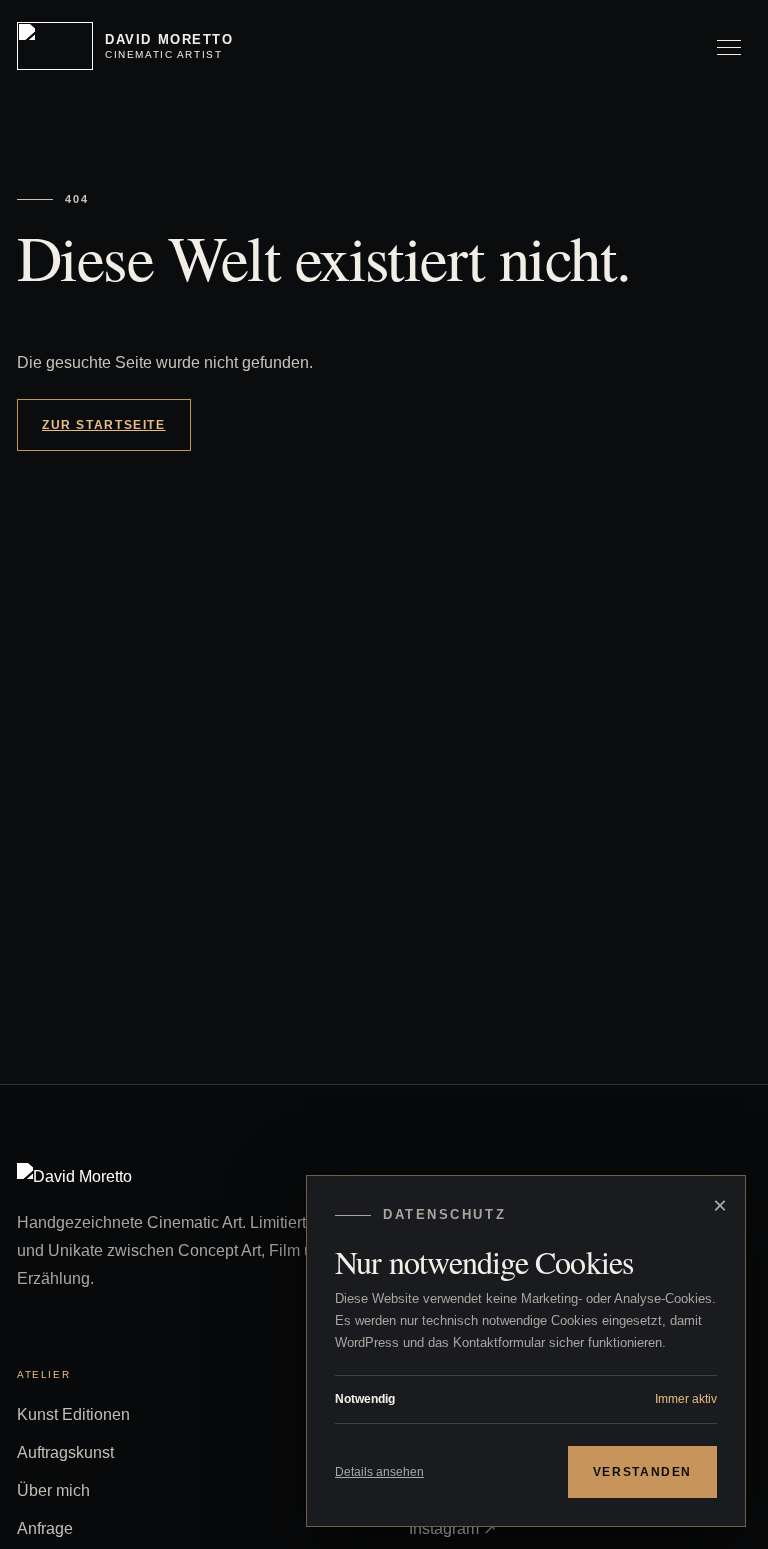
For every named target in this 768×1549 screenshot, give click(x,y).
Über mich (53, 1490)
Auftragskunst (65, 1452)
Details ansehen (379, 1472)
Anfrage (45, 1528)
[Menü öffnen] (729, 46)
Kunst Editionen (73, 1414)
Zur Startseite (104, 425)
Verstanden (642, 1472)
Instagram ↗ (452, 1528)
